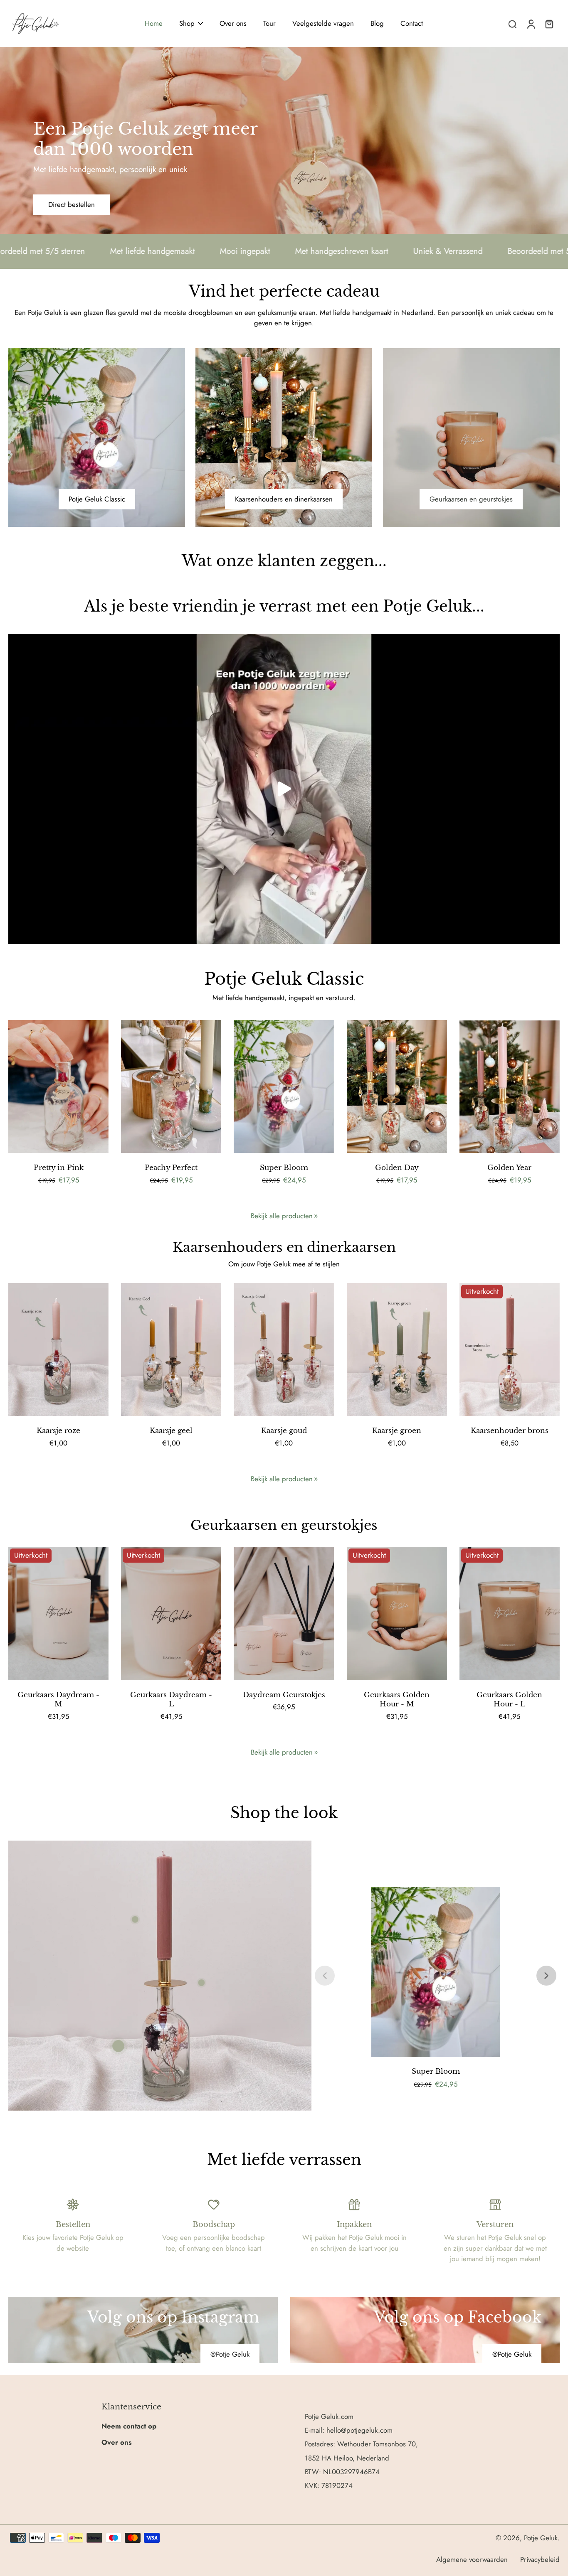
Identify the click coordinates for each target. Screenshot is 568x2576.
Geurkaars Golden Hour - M (397, 1700)
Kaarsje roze (58, 1431)
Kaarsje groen (397, 1431)
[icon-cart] (549, 24)
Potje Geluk (541, 2538)
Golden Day (397, 1168)
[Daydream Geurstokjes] (284, 1614)
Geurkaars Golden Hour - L (509, 1700)
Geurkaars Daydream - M (58, 1700)
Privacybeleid (540, 2559)
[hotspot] (119, 2046)
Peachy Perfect (171, 1168)
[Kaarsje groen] (397, 1350)
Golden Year (509, 1168)
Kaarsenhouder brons (510, 1431)
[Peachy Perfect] (171, 1087)
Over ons (117, 2442)
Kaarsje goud (284, 1431)
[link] (316, 1216)
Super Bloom (284, 1168)
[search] (512, 24)
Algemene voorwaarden (472, 2559)
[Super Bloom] (284, 1087)
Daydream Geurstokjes (284, 1695)
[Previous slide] (325, 1976)
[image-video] (284, 789)
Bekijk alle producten (282, 1216)
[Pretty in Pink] (58, 1087)
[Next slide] (546, 1976)
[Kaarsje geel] (171, 1350)
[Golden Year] (510, 1087)
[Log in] (531, 23)
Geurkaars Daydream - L (171, 1700)
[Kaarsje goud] (284, 1350)
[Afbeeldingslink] (143, 2330)
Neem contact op (129, 2426)
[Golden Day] (397, 1087)
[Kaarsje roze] (58, 1350)
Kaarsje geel (171, 1431)
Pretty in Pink (59, 1168)
